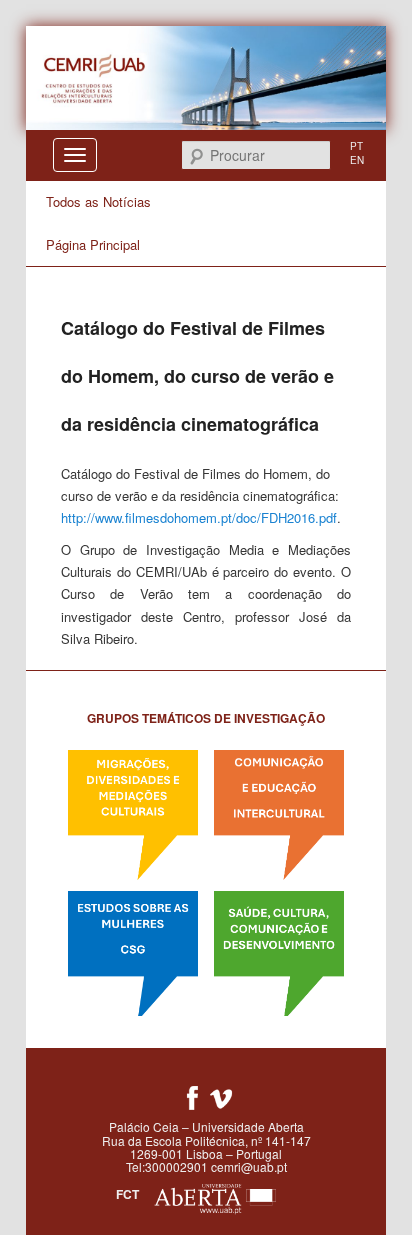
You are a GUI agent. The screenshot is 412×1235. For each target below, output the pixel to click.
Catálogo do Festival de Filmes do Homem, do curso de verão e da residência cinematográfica (197, 376)
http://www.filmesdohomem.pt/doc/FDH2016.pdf (199, 517)
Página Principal (93, 244)
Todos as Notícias (98, 201)
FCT (127, 1194)
